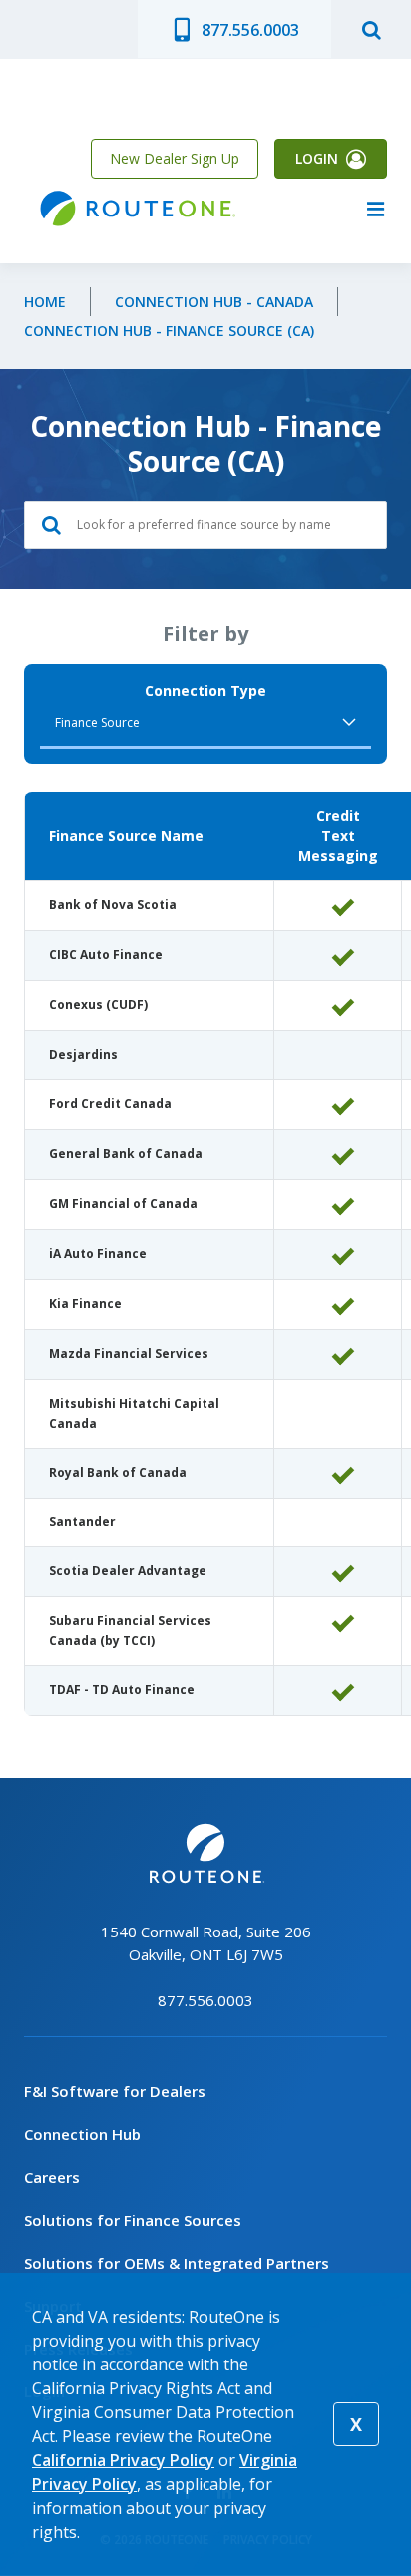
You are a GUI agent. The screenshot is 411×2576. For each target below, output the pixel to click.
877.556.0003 (250, 30)
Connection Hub (82, 2134)
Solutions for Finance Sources (133, 2220)
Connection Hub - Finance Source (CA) (169, 331)
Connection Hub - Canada (214, 302)
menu (375, 209)
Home (45, 302)
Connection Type (205, 691)
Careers (52, 2177)
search (371, 29)
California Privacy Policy (123, 2460)
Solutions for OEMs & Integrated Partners (177, 2263)
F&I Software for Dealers (115, 2091)
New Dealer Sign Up (175, 158)
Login (317, 158)
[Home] (136, 209)
